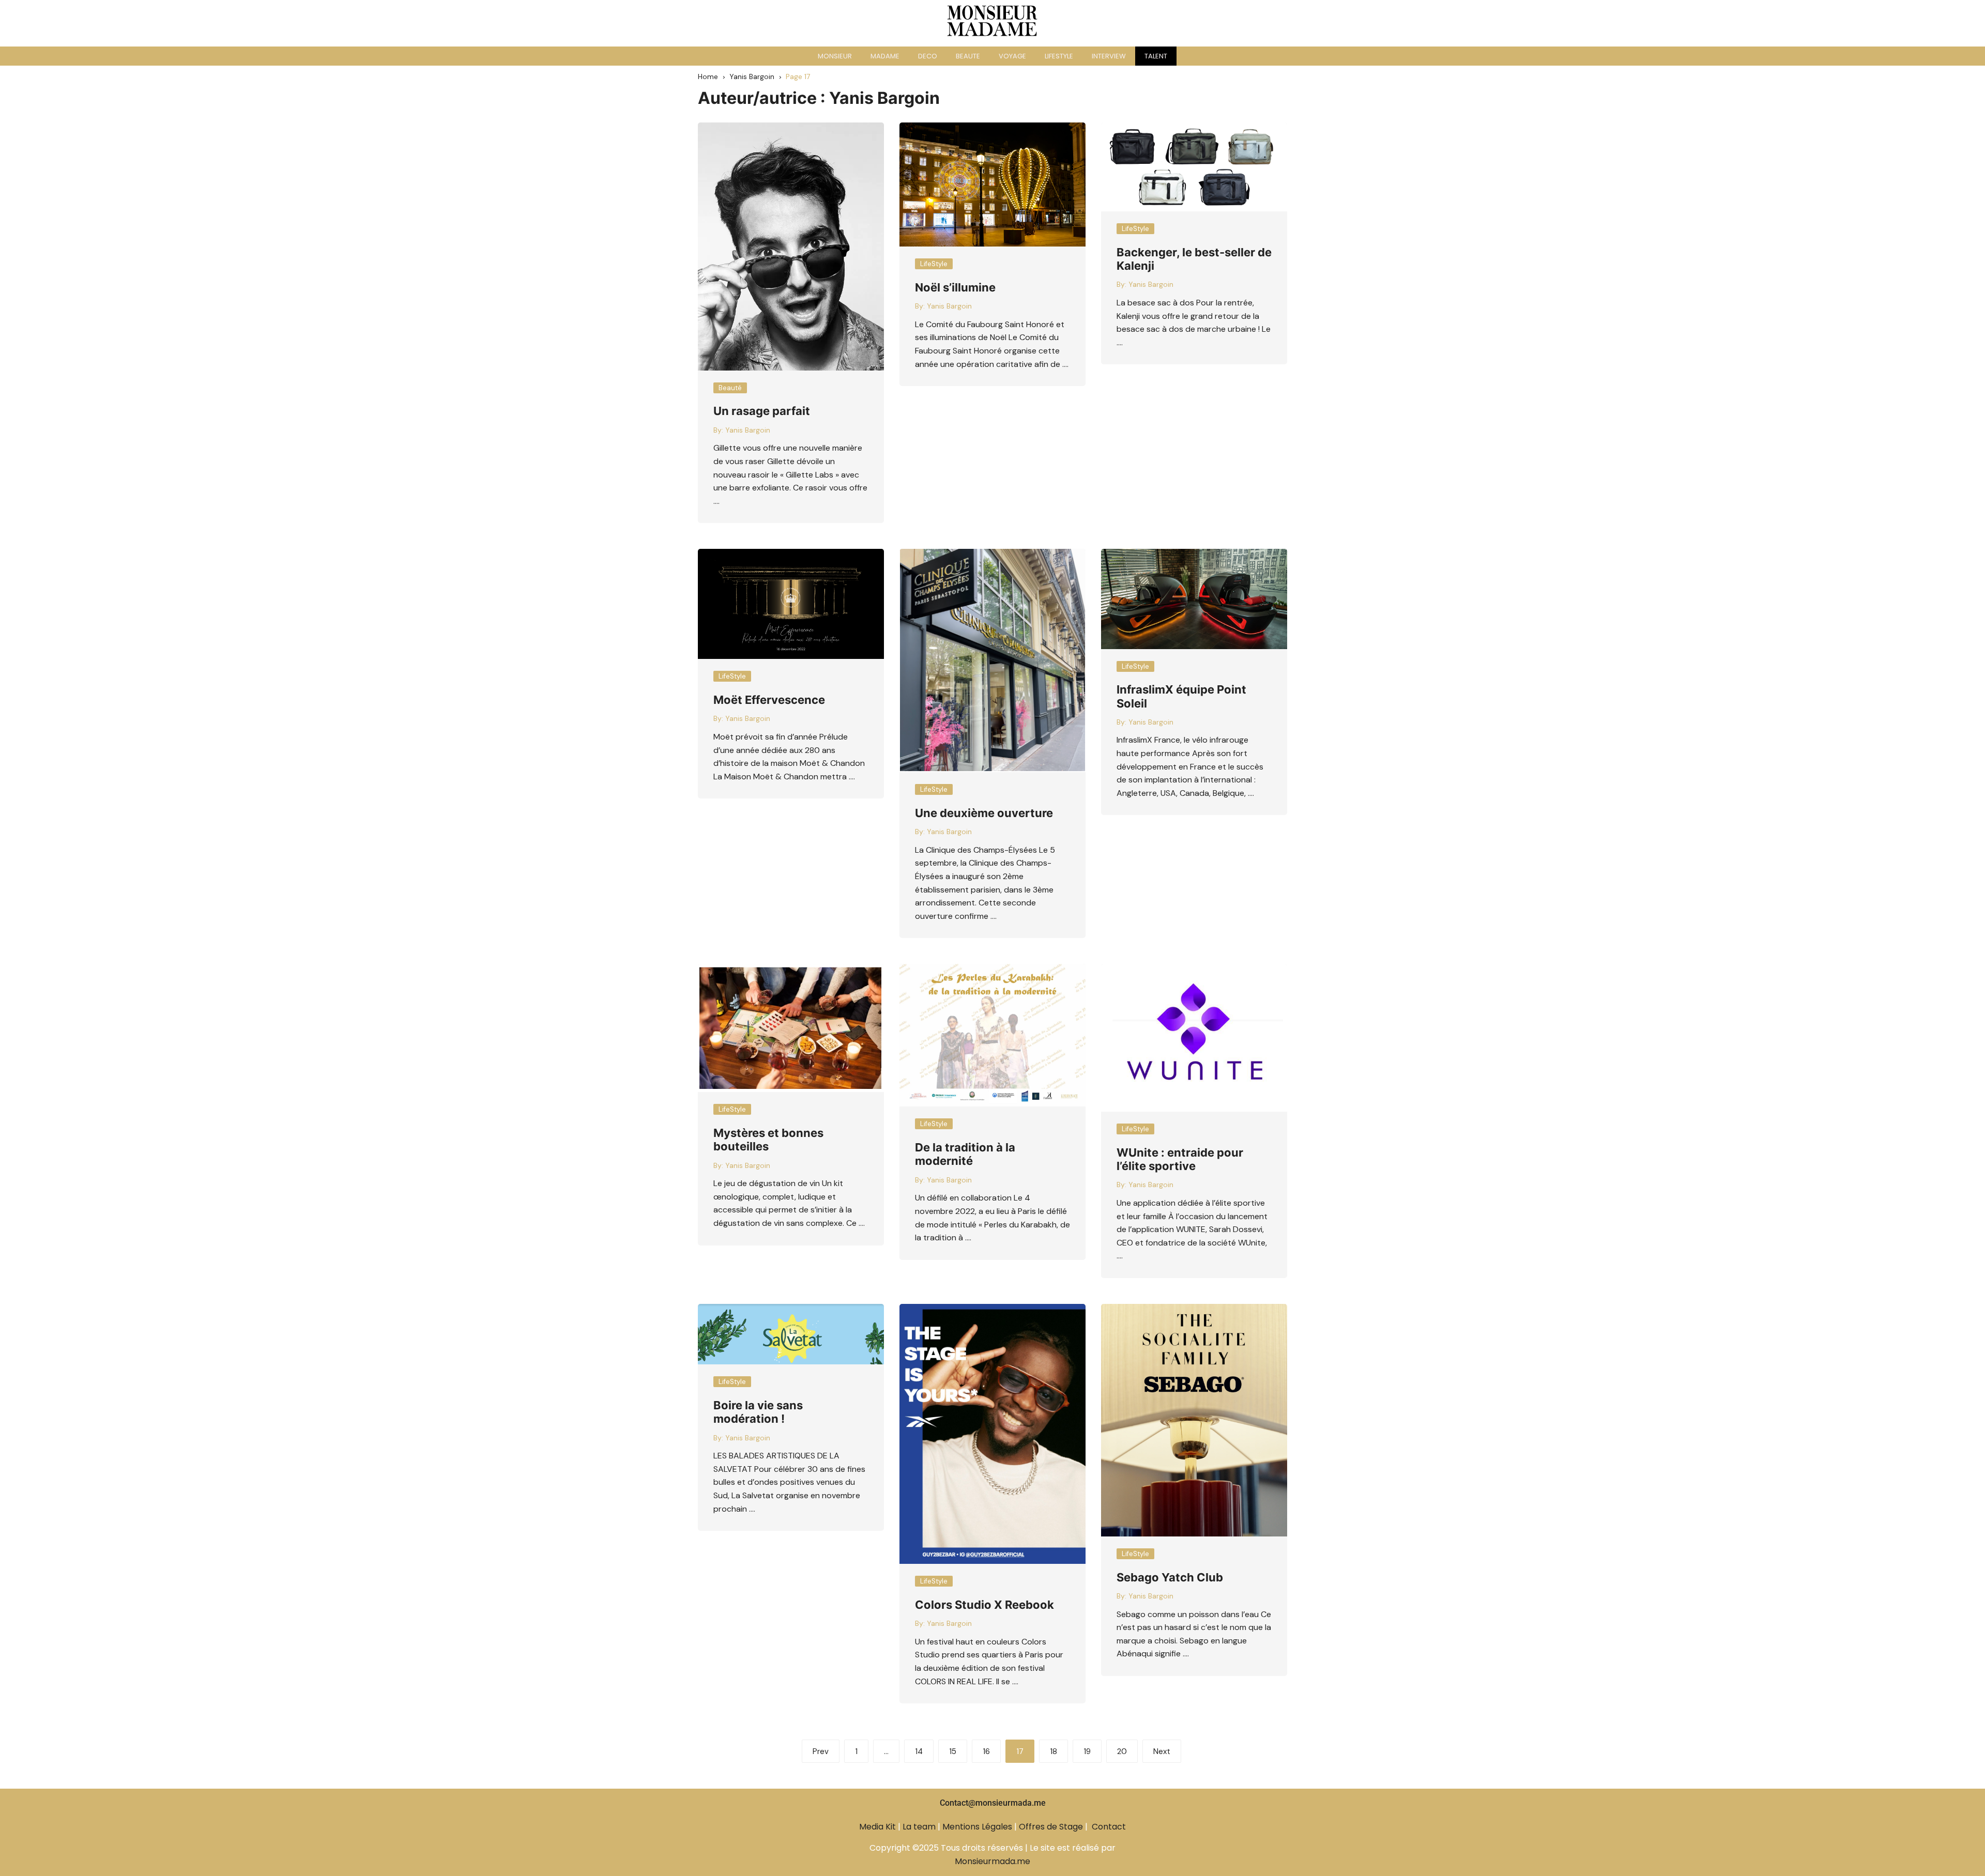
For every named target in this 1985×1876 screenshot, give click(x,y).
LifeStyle (934, 264)
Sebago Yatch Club (1170, 1577)
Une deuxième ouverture (984, 813)
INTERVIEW (1109, 56)
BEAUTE (968, 56)
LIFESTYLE (1059, 56)
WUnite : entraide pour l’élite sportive (1180, 1159)
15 (953, 1751)
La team (919, 1827)
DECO (928, 56)
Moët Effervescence (769, 700)
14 (919, 1751)
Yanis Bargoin (748, 430)
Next (1162, 1751)
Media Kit (877, 1827)
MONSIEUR (835, 56)
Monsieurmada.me (993, 1861)
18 (1053, 1751)
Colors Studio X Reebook (984, 1605)
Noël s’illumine (955, 287)
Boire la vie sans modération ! (758, 1412)
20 (1122, 1751)
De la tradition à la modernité (965, 1154)
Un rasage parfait (762, 411)
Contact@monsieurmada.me (993, 1803)
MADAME (885, 56)
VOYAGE (1012, 56)
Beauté (730, 388)
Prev (821, 1751)
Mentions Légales (977, 1827)
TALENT (1156, 56)
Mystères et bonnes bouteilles (768, 1140)
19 (1087, 1751)
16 (986, 1751)
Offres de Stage (1051, 1827)
